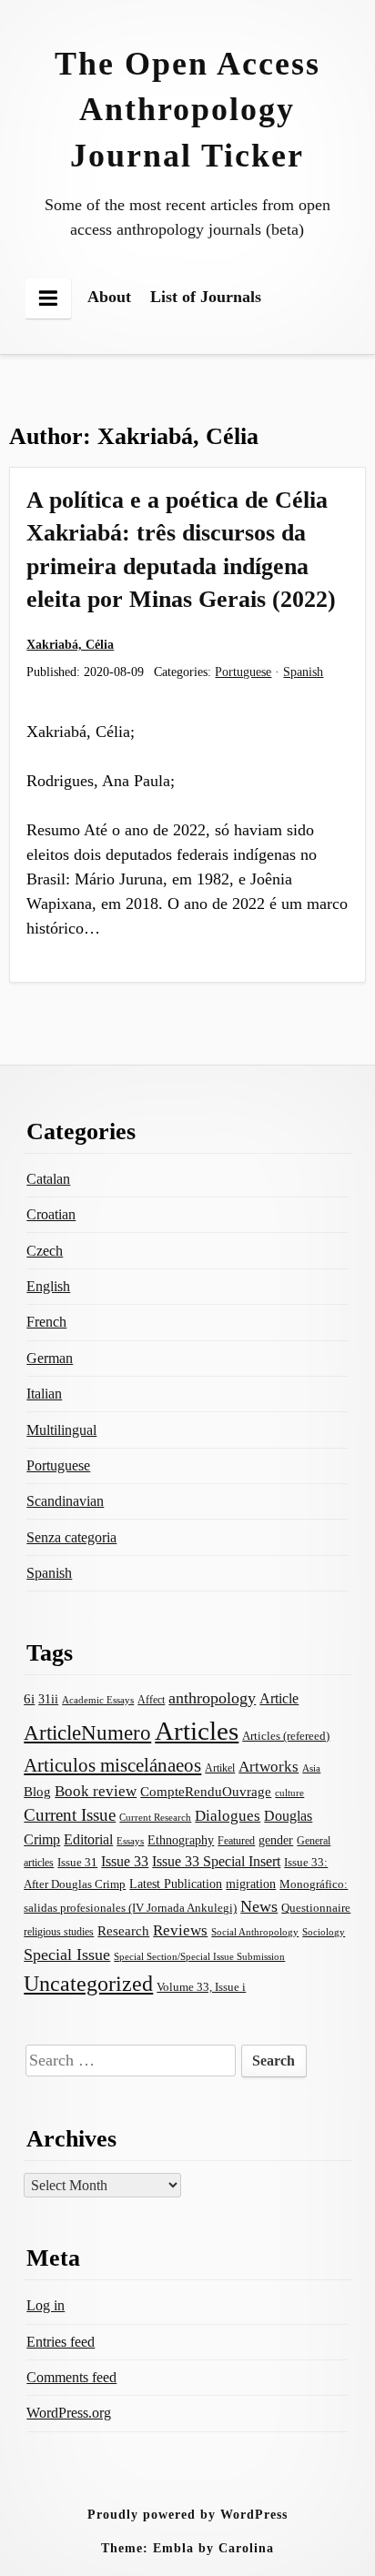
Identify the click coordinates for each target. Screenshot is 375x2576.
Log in (46, 2305)
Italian (44, 1394)
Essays (130, 1841)
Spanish (303, 672)
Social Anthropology (255, 1932)
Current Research (155, 1817)
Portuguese (243, 672)
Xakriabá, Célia (70, 644)
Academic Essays (98, 1700)
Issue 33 (125, 1861)
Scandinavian (65, 1501)
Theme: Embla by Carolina (187, 2548)
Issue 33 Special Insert (216, 1861)
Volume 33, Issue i (201, 1987)
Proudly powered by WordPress (187, 2514)
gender (276, 1840)
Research (123, 1931)
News (259, 1906)
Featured (236, 1841)
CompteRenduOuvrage (206, 1792)
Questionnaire (316, 1908)
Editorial (88, 1839)
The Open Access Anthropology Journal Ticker (187, 110)
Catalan (48, 1179)
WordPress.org (69, 2413)
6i (29, 1699)
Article (279, 1698)
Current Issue (70, 1815)
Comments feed (71, 2377)
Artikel (220, 1768)
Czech (45, 1251)
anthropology (212, 1698)
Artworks (269, 1767)
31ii (48, 1699)
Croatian (51, 1214)
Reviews (180, 1930)
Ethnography (181, 1840)
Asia (311, 1768)
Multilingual (61, 1430)
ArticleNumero (87, 1733)
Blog (37, 1792)
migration (251, 1884)
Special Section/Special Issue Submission (199, 1956)
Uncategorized (88, 1983)
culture (289, 1793)
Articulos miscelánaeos (112, 1765)
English (48, 1286)
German (50, 1358)
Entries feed (61, 2342)
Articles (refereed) (286, 1736)
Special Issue (67, 1955)
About (109, 297)
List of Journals (206, 297)
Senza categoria (71, 1537)
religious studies (59, 1932)
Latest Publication (176, 1884)
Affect (151, 1700)
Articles (197, 1731)
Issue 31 (77, 1862)
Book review (96, 1791)
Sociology (324, 1932)
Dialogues (228, 1816)
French (46, 1322)
